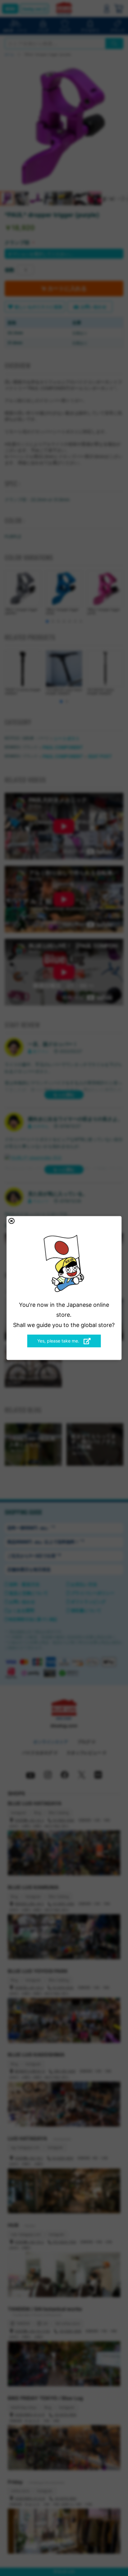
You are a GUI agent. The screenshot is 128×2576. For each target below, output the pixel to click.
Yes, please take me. (59, 1341)
